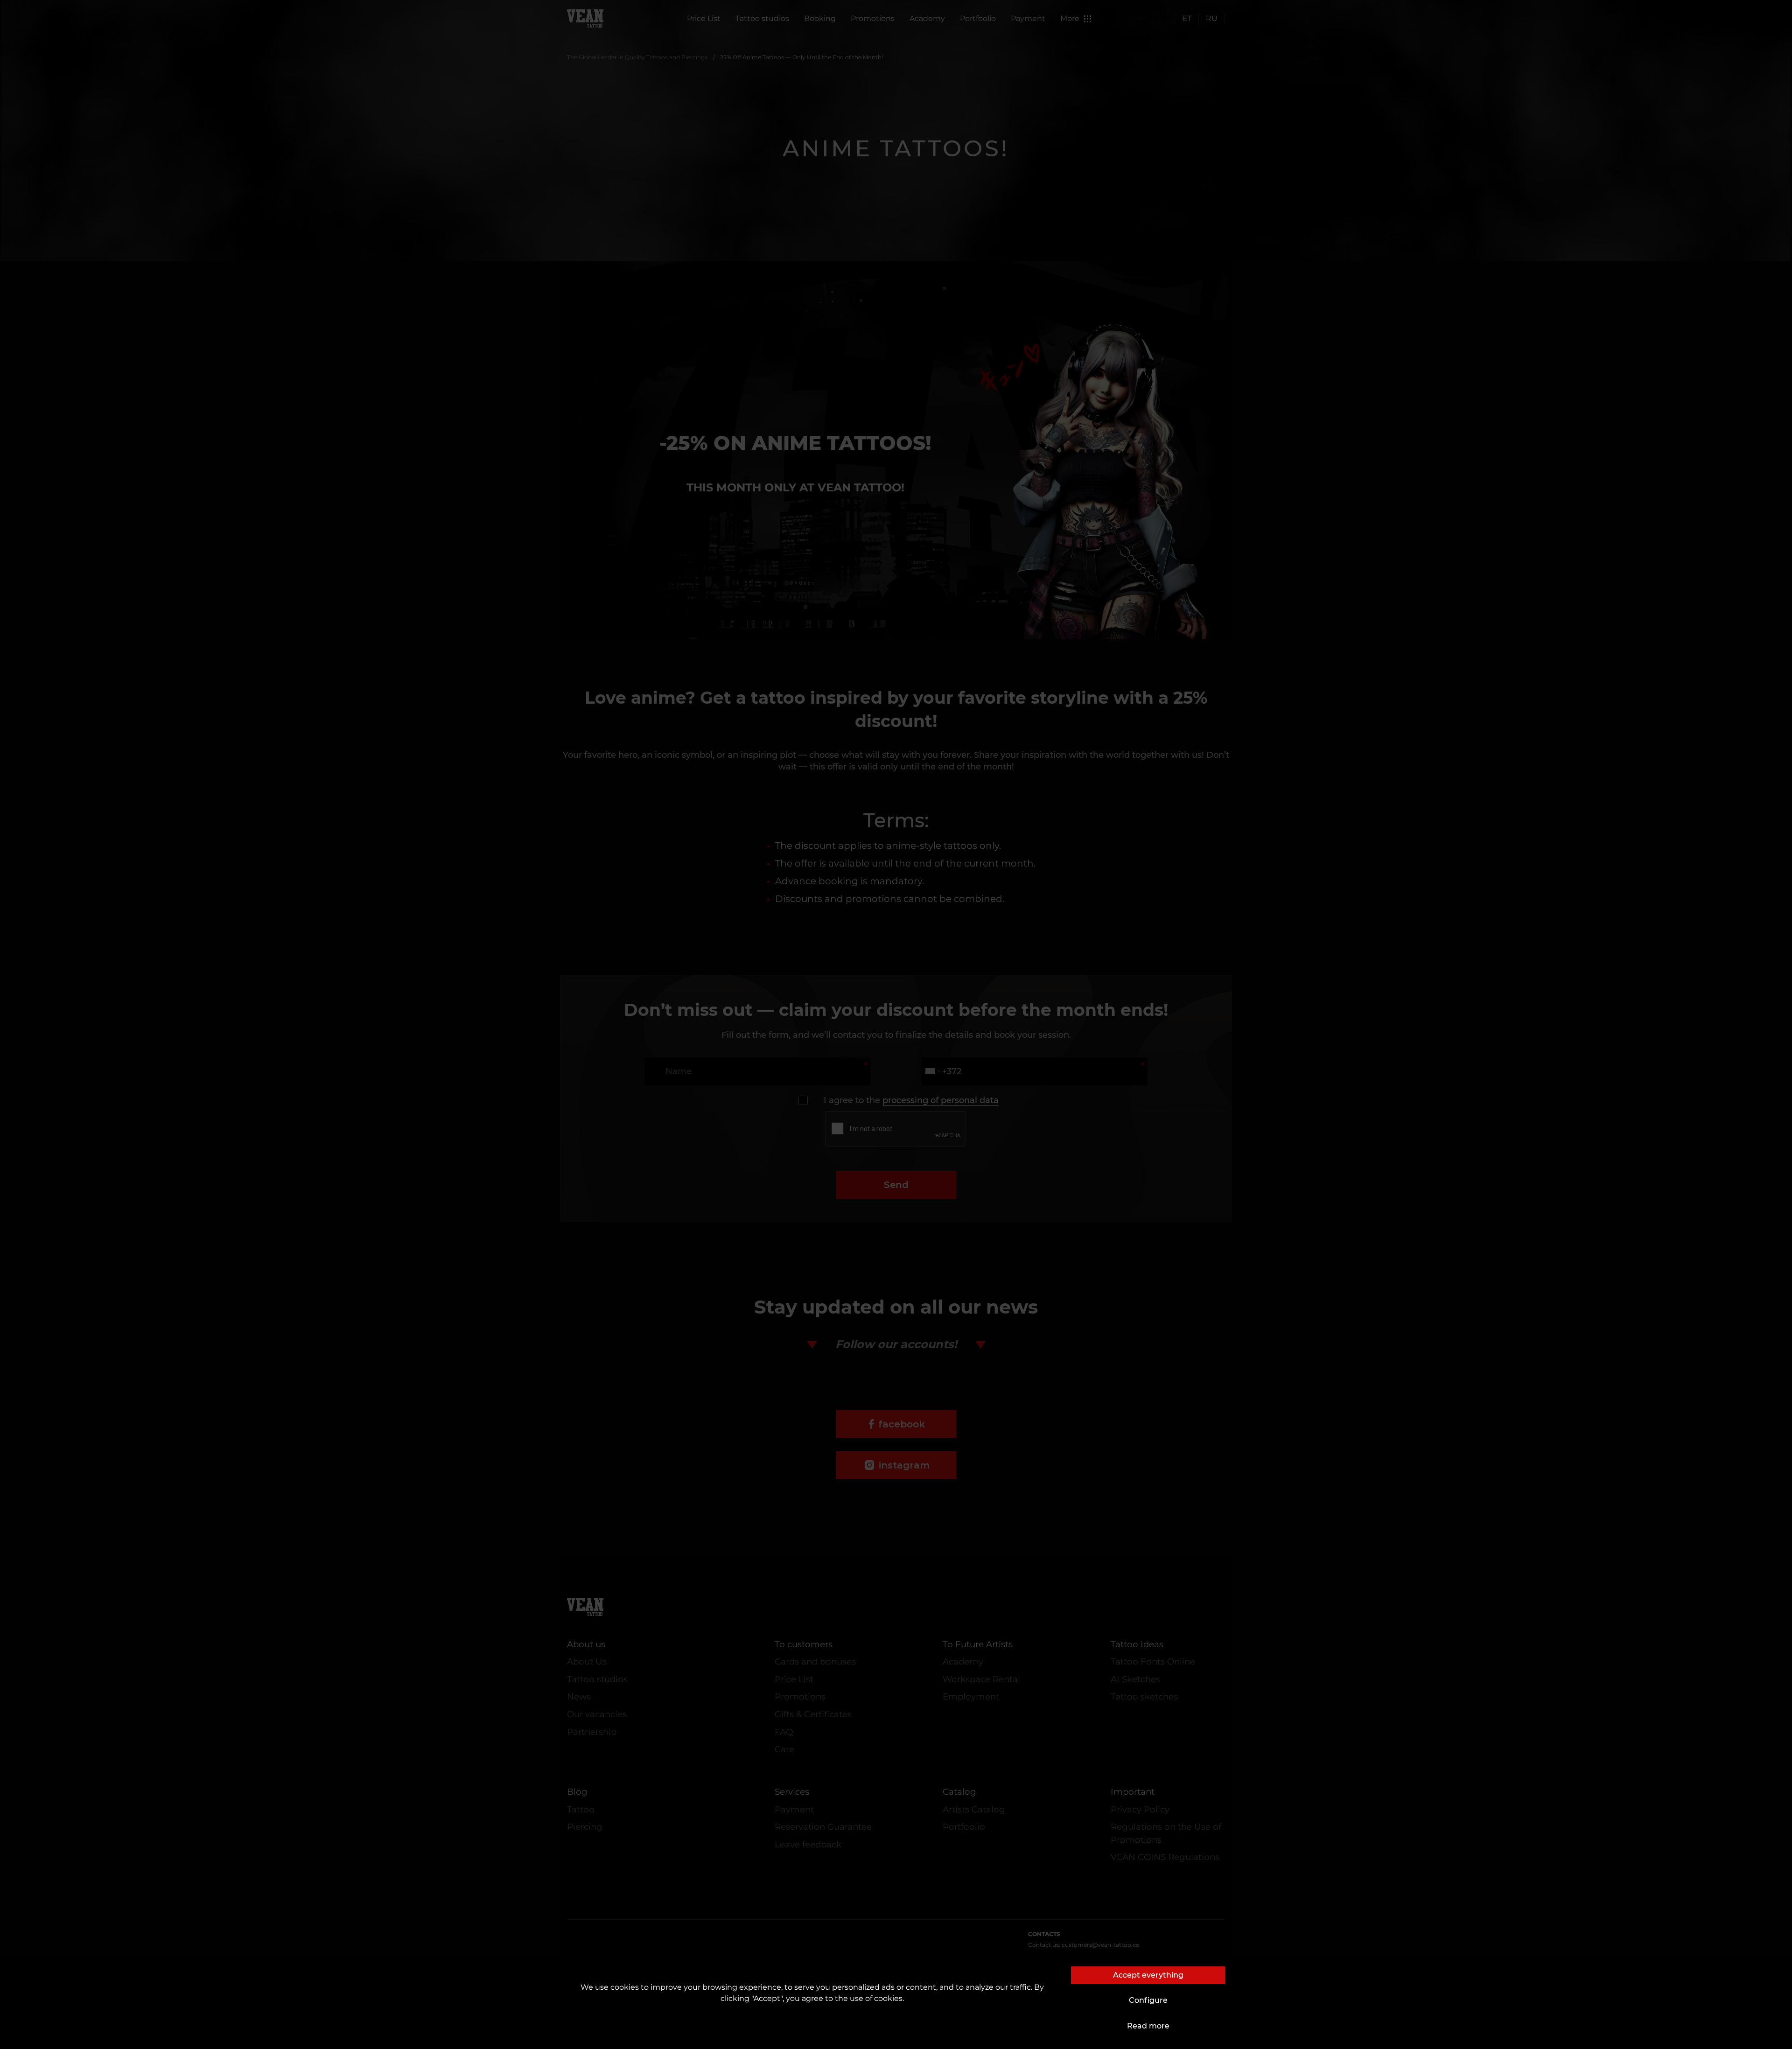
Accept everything (1148, 1975)
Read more (1148, 2026)
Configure (1148, 2000)
